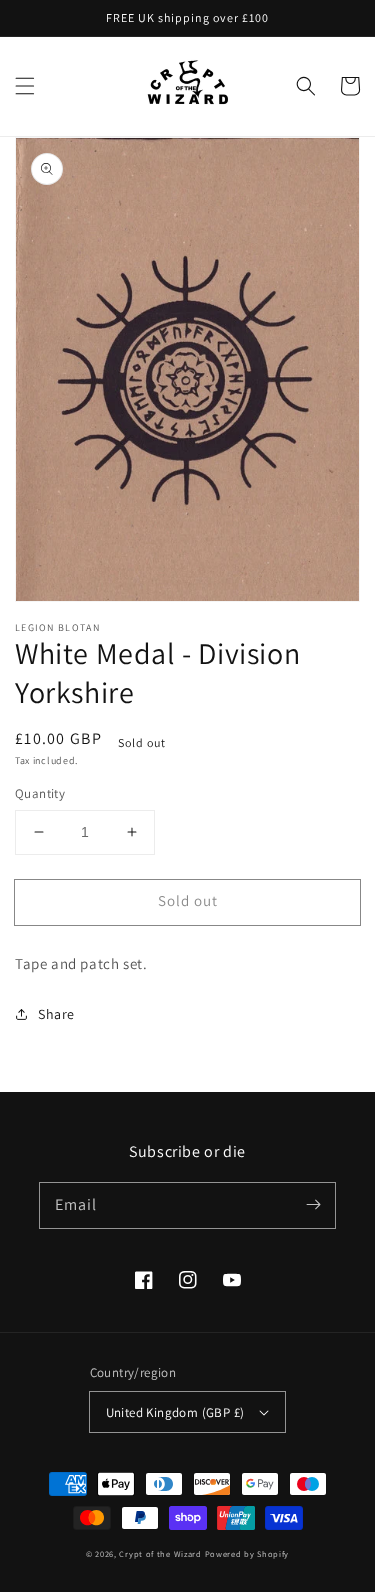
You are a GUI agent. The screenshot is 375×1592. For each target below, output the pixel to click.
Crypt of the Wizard (160, 1553)
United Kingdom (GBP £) (175, 1412)
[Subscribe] (313, 1205)
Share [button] (56, 1014)
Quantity (40, 793)
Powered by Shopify (247, 1553)
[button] (25, 86)
